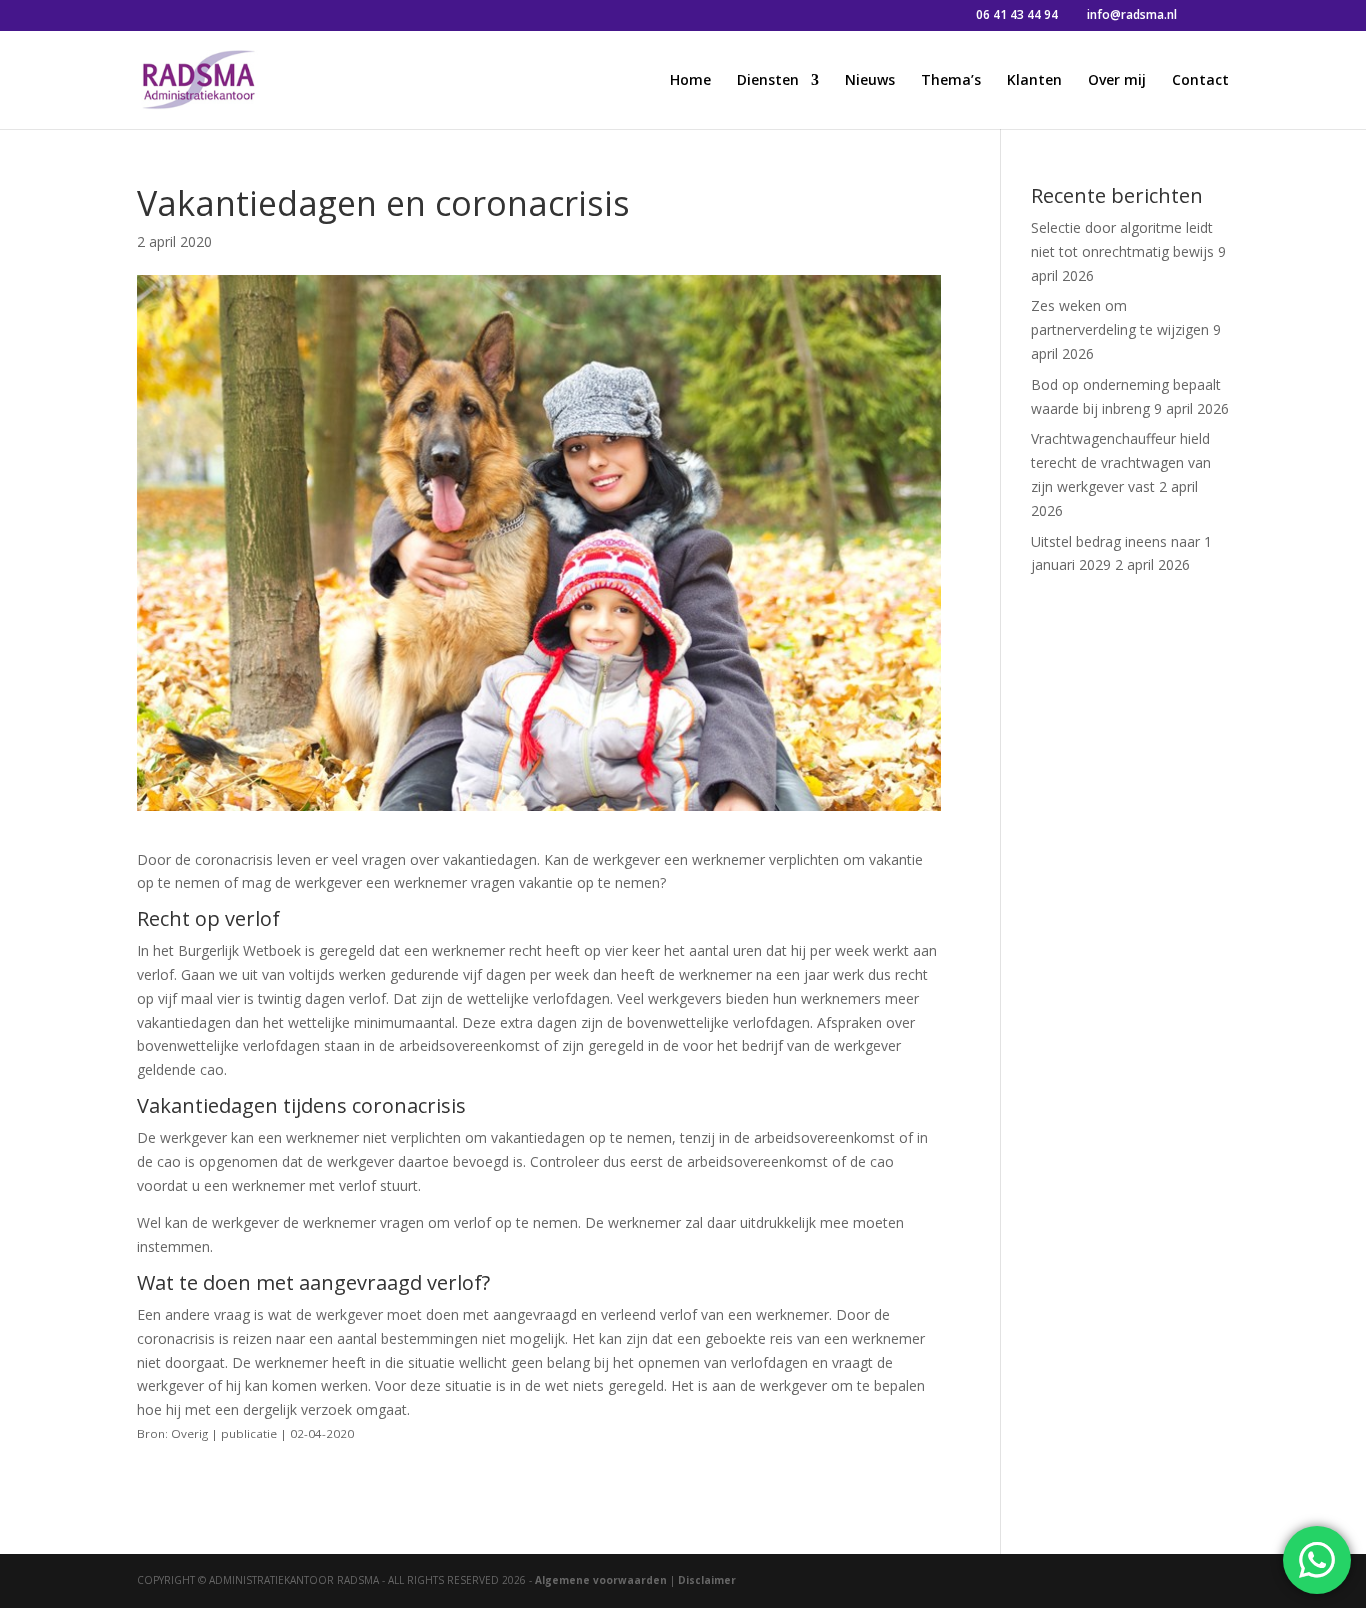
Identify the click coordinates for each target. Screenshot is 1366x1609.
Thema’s (951, 81)
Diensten (768, 81)
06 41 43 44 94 (1017, 14)
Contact (1200, 81)
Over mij (1117, 81)
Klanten (1034, 81)
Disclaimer (707, 1580)
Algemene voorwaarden (601, 1580)
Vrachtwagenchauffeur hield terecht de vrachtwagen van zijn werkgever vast (1121, 462)
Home (690, 81)
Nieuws (870, 81)
